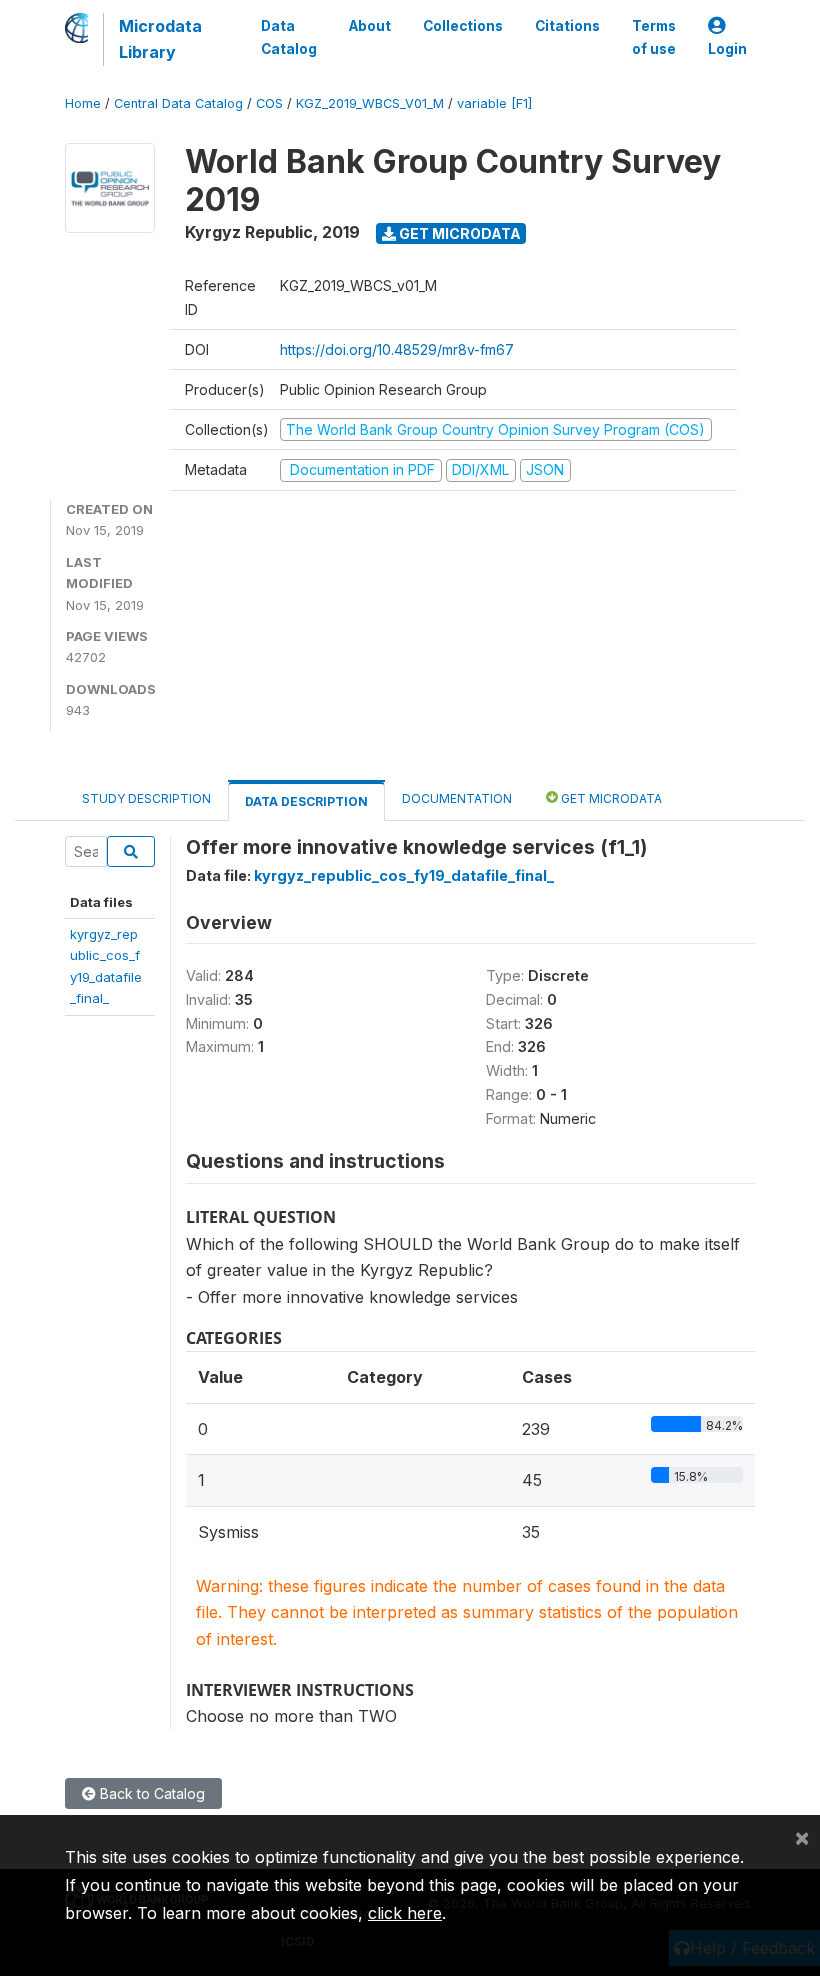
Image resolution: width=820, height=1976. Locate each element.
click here (405, 1913)
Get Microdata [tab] (610, 798)
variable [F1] (494, 103)
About (370, 26)
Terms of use (654, 37)
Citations (567, 26)
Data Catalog (289, 37)
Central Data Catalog (178, 103)
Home (83, 103)
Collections (463, 26)
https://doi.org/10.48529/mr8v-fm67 (397, 349)
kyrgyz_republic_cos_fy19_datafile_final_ (404, 875)
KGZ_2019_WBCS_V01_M (370, 103)
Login (727, 49)
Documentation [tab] (457, 798)
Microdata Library (160, 39)
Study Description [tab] (146, 798)
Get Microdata (458, 233)
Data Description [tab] (306, 801)
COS (269, 103)
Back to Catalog (150, 1793)
